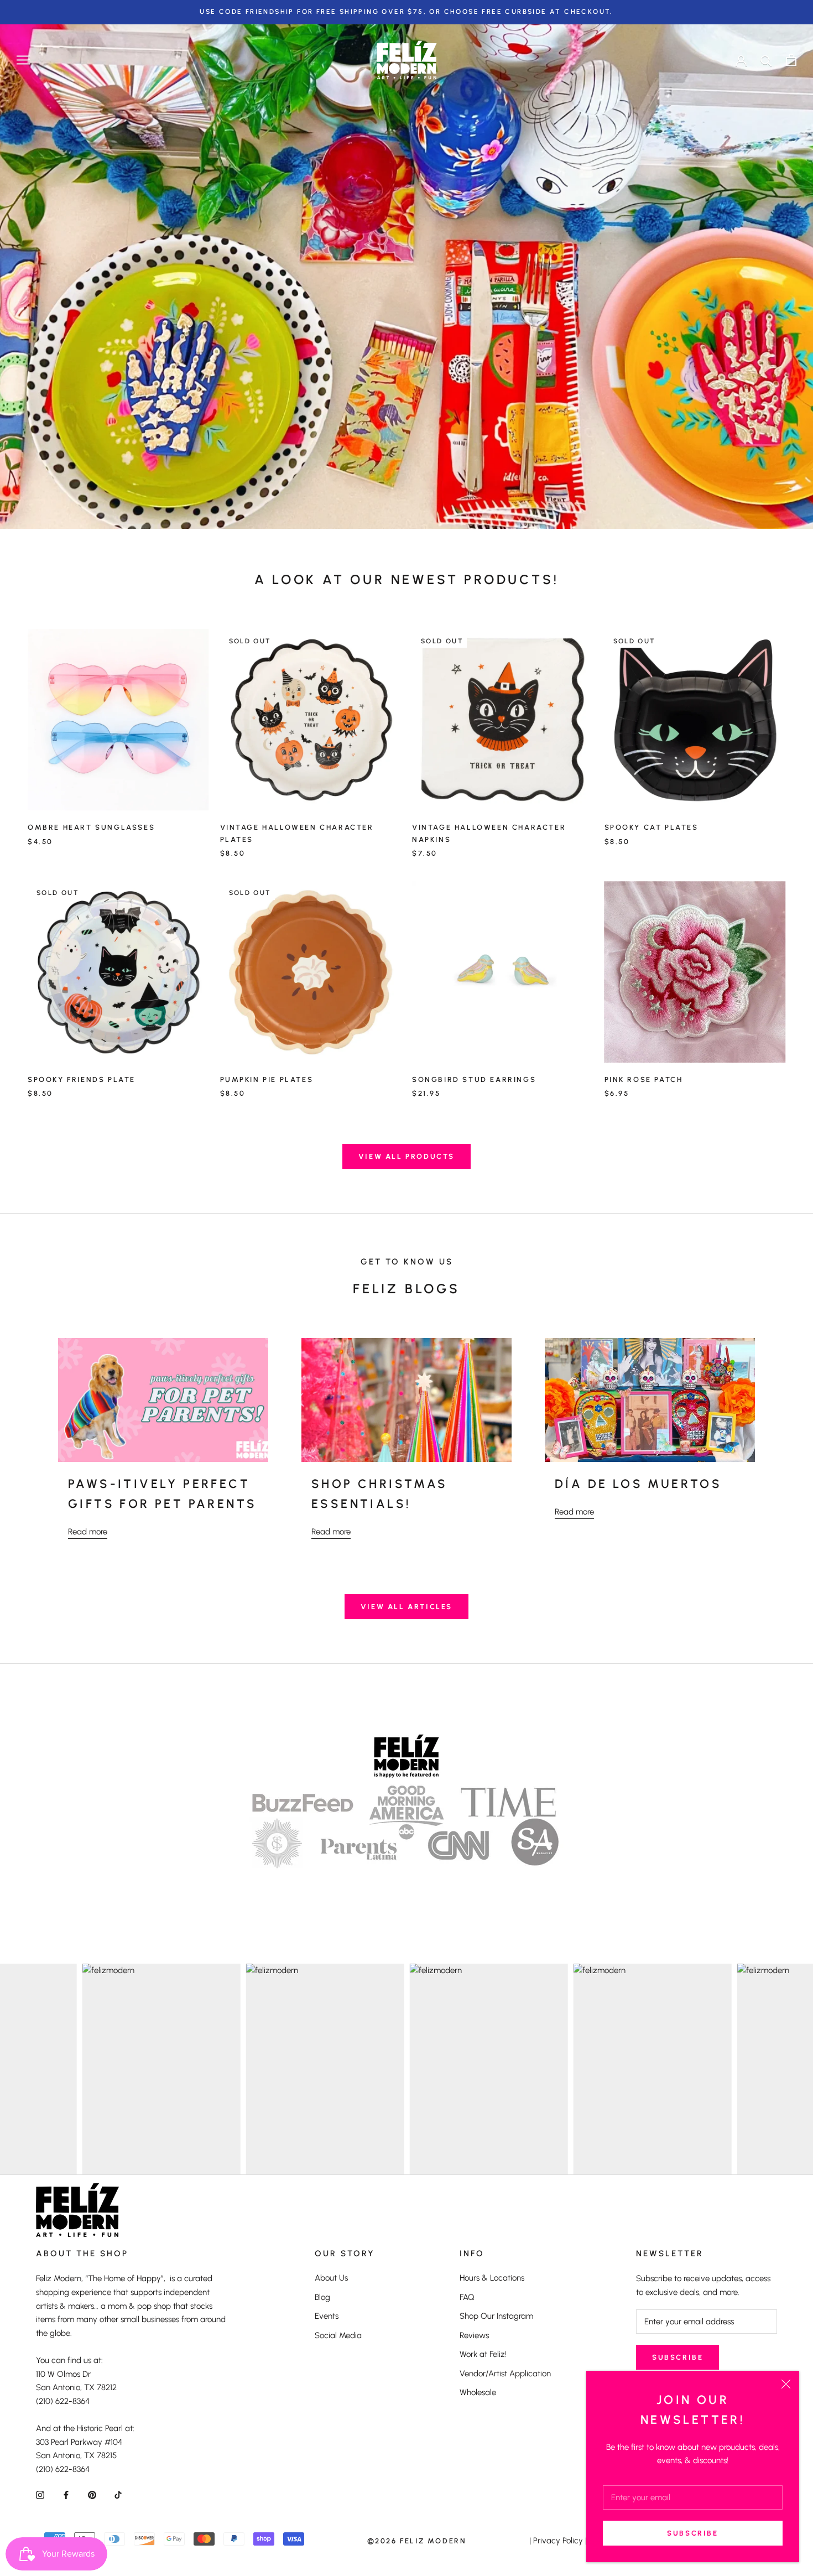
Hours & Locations (492, 2278)
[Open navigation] (23, 60)
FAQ (467, 2297)
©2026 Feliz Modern (417, 2541)
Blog (322, 2297)
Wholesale (478, 2392)
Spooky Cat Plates (652, 827)
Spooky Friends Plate (82, 1079)
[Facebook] (66, 2494)
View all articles (406, 1607)
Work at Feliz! (483, 2354)
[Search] (766, 60)
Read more (88, 1532)
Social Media (338, 2335)
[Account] (741, 60)
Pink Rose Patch (644, 1079)
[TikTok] (118, 2494)
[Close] (786, 2384)
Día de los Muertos (638, 1484)
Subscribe (692, 2533)
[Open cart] (791, 60)
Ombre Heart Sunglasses (91, 827)
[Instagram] (40, 2494)
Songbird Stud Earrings (474, 1079)
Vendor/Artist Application (505, 2374)
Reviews (474, 2335)
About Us (331, 2278)
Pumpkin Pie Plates (267, 1079)
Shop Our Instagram (496, 2316)
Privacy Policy (558, 2541)
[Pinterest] (92, 2494)
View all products (406, 1156)
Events (327, 2316)
